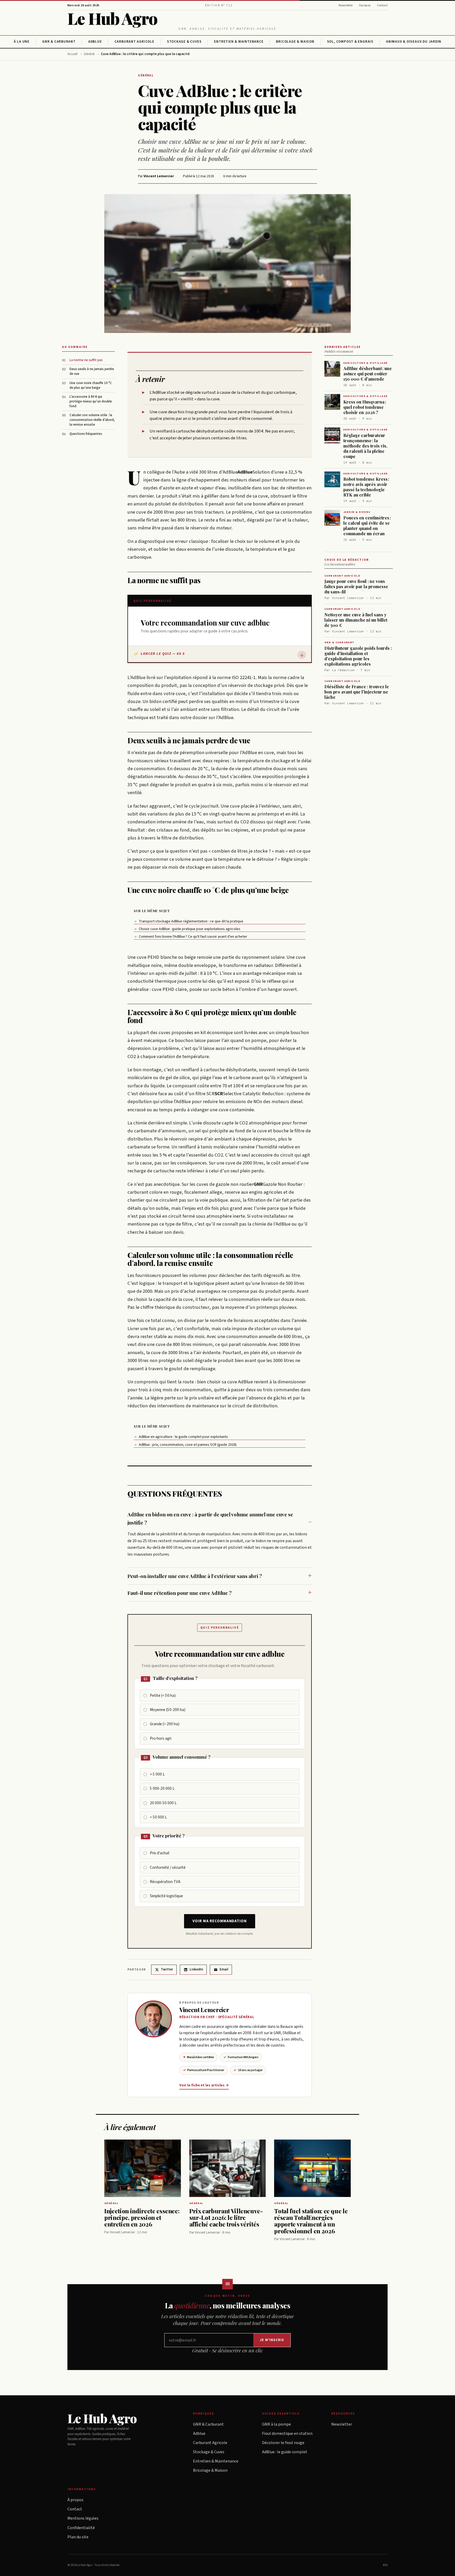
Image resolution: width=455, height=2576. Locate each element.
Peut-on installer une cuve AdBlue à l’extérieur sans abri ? (195, 1576)
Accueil (72, 54)
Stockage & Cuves (184, 42)
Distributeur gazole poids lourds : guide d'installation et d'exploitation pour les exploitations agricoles (358, 656)
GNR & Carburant (59, 42)
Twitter (167, 1969)
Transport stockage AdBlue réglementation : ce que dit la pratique (189, 921)
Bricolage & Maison (295, 42)
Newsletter (346, 5)
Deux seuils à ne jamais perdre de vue (92, 372)
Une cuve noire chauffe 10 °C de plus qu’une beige (91, 385)
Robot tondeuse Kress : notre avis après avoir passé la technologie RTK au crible (366, 487)
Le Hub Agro (112, 18)
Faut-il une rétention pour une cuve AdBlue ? (179, 1593)
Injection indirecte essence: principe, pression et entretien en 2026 (142, 2218)
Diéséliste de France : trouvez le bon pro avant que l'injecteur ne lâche (357, 692)
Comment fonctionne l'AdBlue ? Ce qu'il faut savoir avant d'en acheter (191, 937)
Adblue (95, 42)
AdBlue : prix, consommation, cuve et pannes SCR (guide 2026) (185, 1445)
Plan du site (78, 2537)
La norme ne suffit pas (86, 360)
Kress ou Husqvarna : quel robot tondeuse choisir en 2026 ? (365, 407)
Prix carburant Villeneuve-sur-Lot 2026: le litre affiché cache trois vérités (226, 2218)
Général (89, 54)
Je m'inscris (272, 2340)
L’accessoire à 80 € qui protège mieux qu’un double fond (91, 401)
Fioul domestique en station (287, 2434)
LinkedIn (196, 1969)
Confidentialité (81, 2528)
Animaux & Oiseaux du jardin (414, 42)
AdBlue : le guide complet (285, 2452)
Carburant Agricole (134, 42)
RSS (385, 2565)
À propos (365, 5)
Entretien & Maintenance (239, 42)
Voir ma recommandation (219, 1921)
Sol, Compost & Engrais (350, 42)
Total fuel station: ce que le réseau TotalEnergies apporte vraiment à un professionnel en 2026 (311, 2221)
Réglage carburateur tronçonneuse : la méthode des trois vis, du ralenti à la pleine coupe (365, 446)
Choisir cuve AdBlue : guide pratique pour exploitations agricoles (187, 929)
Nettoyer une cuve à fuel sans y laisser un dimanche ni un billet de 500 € (356, 620)
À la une (22, 42)
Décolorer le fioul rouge (283, 2443)
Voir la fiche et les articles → (204, 2085)
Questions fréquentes (86, 434)
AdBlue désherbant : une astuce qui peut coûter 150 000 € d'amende (368, 374)
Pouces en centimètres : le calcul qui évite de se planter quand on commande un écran (367, 526)
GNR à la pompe (276, 2424)
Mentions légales (83, 2518)
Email (224, 1969)
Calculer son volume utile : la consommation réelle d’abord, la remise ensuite (92, 420)
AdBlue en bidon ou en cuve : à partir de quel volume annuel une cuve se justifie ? (210, 1518)
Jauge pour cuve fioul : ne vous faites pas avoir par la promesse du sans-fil (356, 586)
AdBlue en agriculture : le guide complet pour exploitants (181, 1437)
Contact (382, 5)
